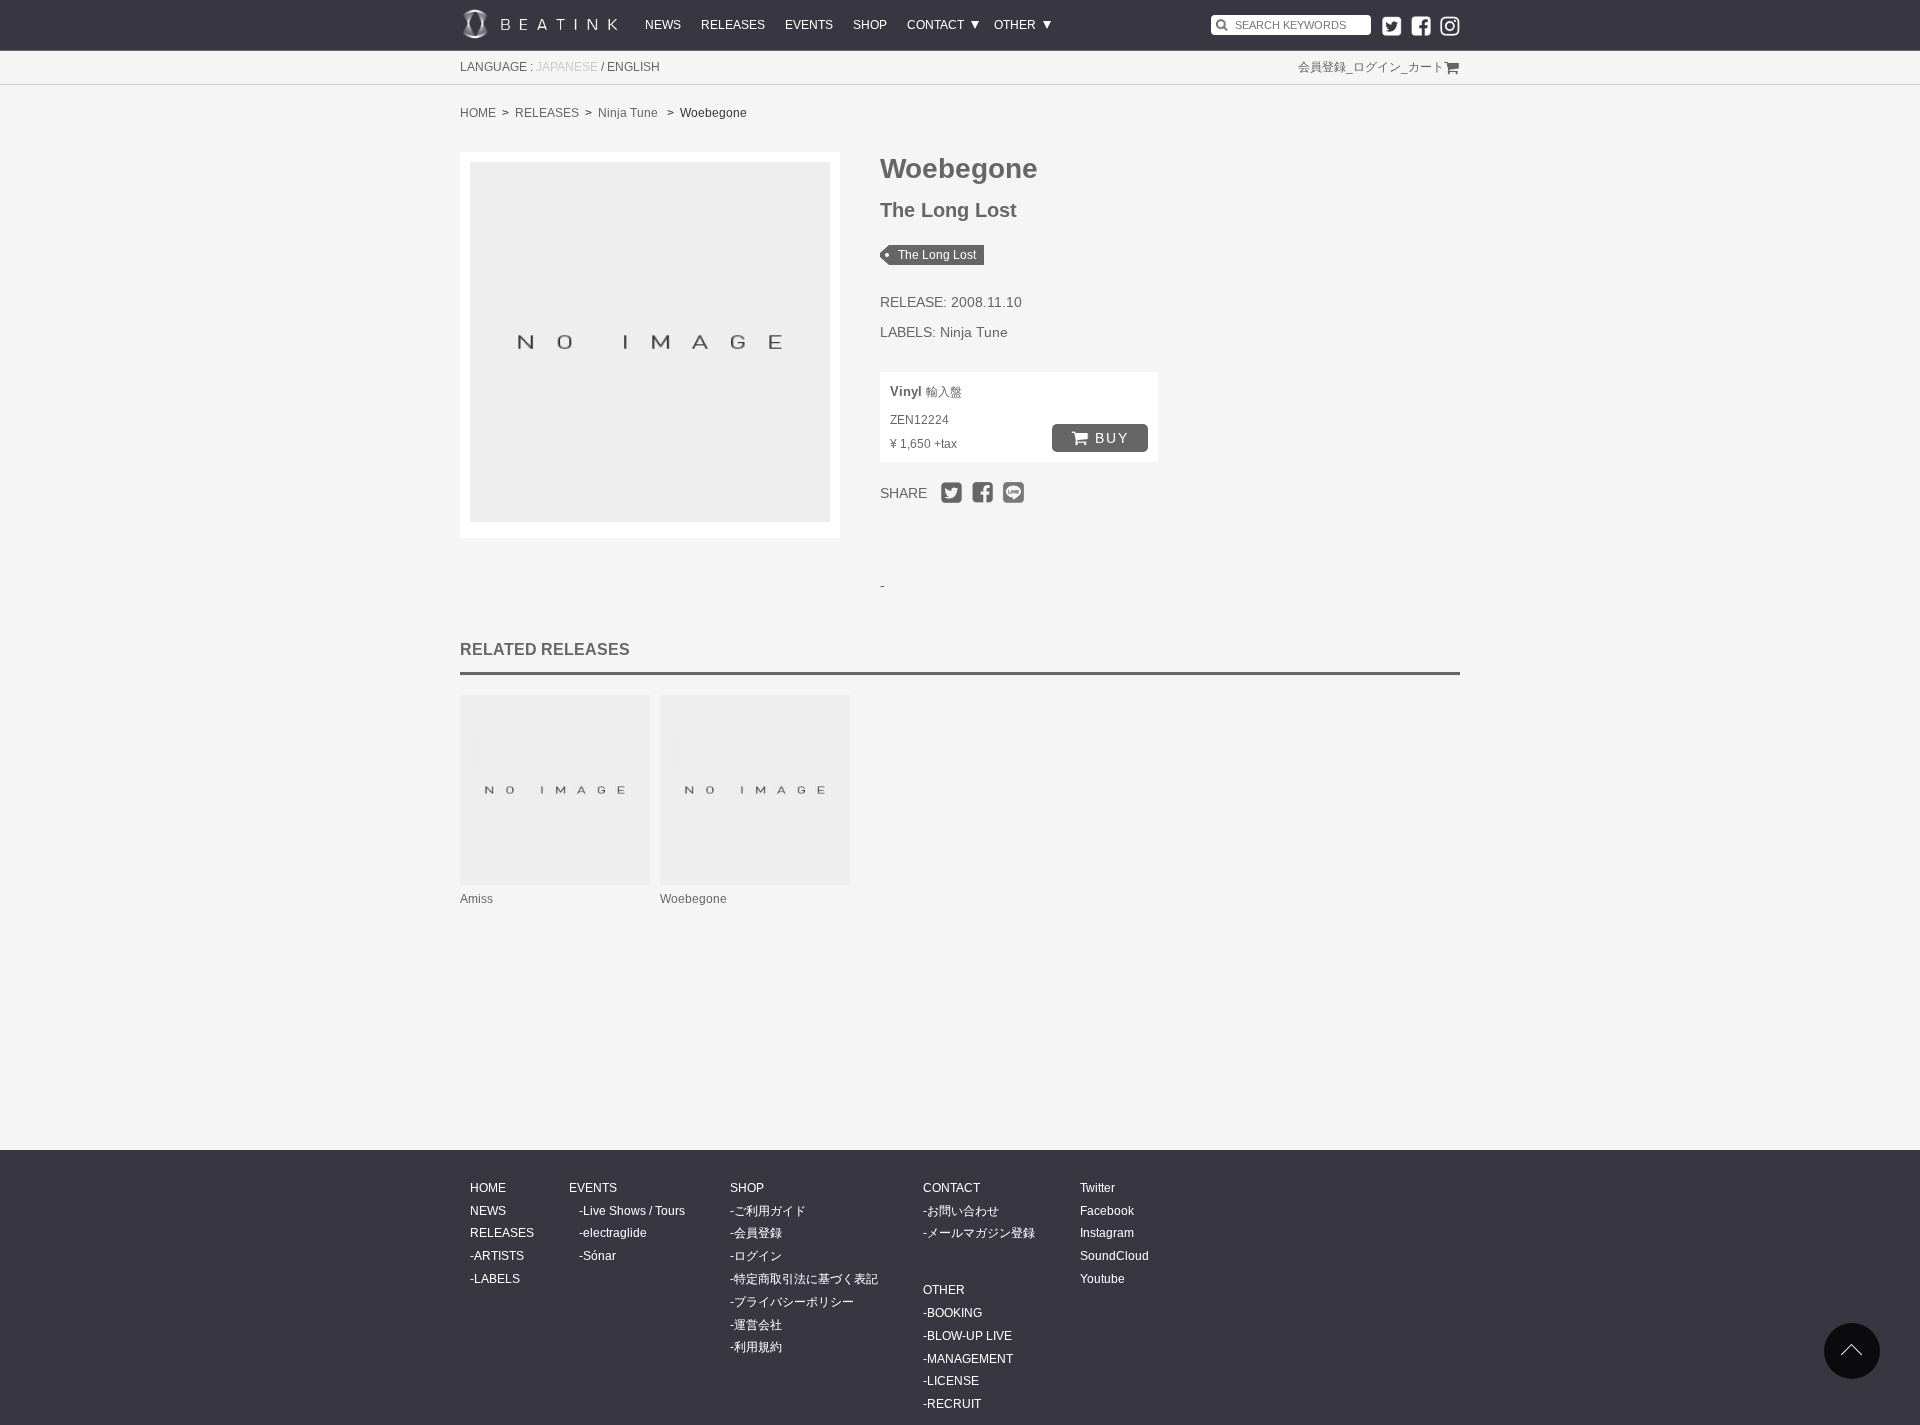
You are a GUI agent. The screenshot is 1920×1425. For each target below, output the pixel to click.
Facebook (1107, 1211)
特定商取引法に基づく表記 (806, 1279)
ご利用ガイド (770, 1211)
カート (1426, 67)
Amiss (476, 899)
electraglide (615, 1233)
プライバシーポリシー (794, 1302)
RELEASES (733, 25)
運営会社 (758, 1325)
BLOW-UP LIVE (969, 1336)
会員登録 (1322, 67)
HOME (478, 113)
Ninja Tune (628, 113)
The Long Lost (937, 255)
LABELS (497, 1279)
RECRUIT (954, 1404)
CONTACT (935, 25)
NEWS (663, 25)
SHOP (870, 25)
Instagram (1107, 1233)
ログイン (1377, 67)
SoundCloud (1114, 1256)
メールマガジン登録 (981, 1233)
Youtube (1102, 1279)
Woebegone (693, 899)
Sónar (599, 1256)
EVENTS (809, 25)
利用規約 (758, 1347)
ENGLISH (633, 67)
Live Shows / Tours (634, 1211)
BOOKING (954, 1313)
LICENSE (953, 1381)
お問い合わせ (963, 1211)
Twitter (1097, 1188)
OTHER (1015, 25)
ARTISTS (499, 1256)
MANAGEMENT (970, 1359)
